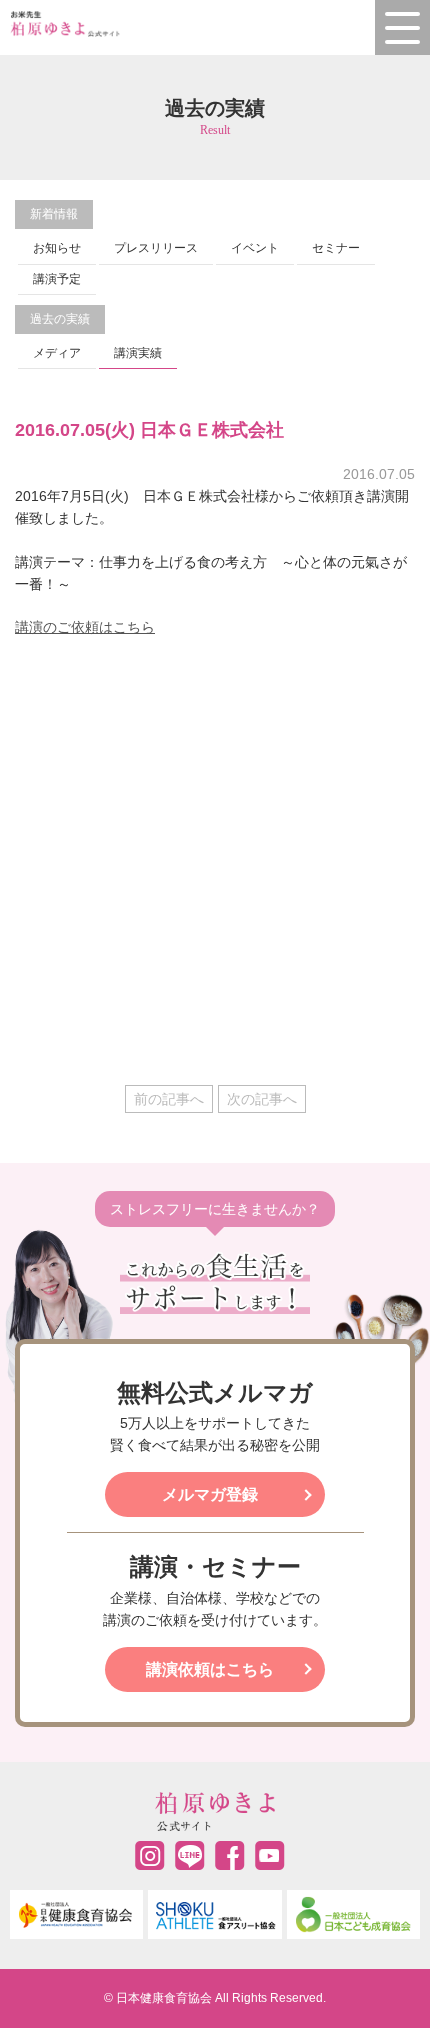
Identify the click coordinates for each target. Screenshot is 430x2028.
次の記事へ (262, 1099)
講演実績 (138, 353)
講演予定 (57, 279)
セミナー (336, 248)
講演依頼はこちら (210, 1669)
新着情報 (54, 214)
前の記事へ (169, 1099)
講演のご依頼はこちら (85, 627)
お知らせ (57, 248)
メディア (57, 353)
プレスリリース (156, 248)
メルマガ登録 (210, 1494)
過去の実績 (60, 319)
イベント (255, 248)
